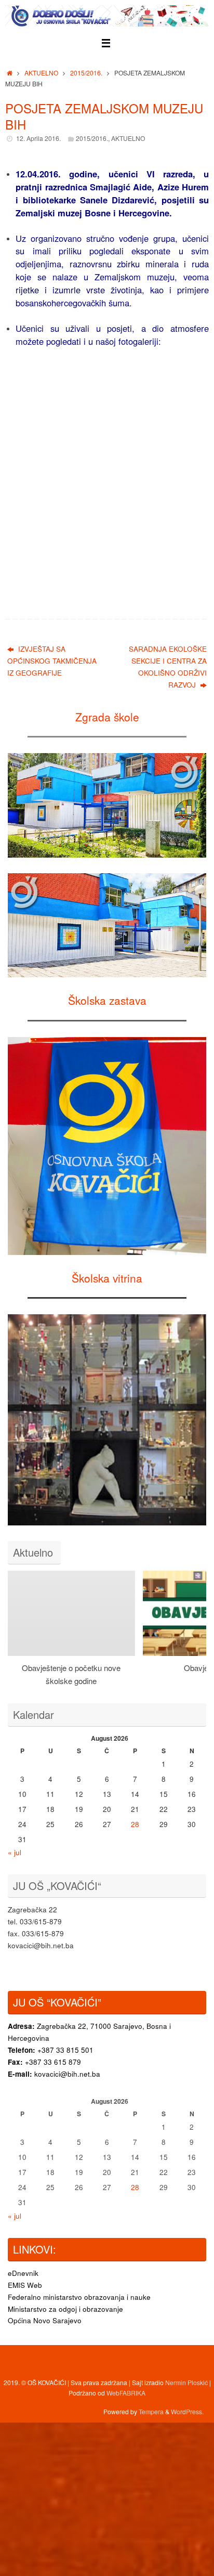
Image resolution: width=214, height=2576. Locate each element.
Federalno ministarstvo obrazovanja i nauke (79, 2297)
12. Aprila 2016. (38, 138)
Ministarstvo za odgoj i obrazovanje (65, 2309)
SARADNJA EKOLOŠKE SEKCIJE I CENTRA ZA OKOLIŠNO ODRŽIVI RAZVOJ (168, 667)
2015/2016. (86, 73)
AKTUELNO (41, 73)
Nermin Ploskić (186, 2382)
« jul (15, 1852)
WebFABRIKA (126, 2393)
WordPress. (187, 2411)
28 (135, 1824)
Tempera (151, 2411)
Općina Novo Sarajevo (45, 2320)
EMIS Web (25, 2285)
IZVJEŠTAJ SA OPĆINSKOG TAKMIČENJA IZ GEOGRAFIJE (52, 661)
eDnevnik (23, 2273)
